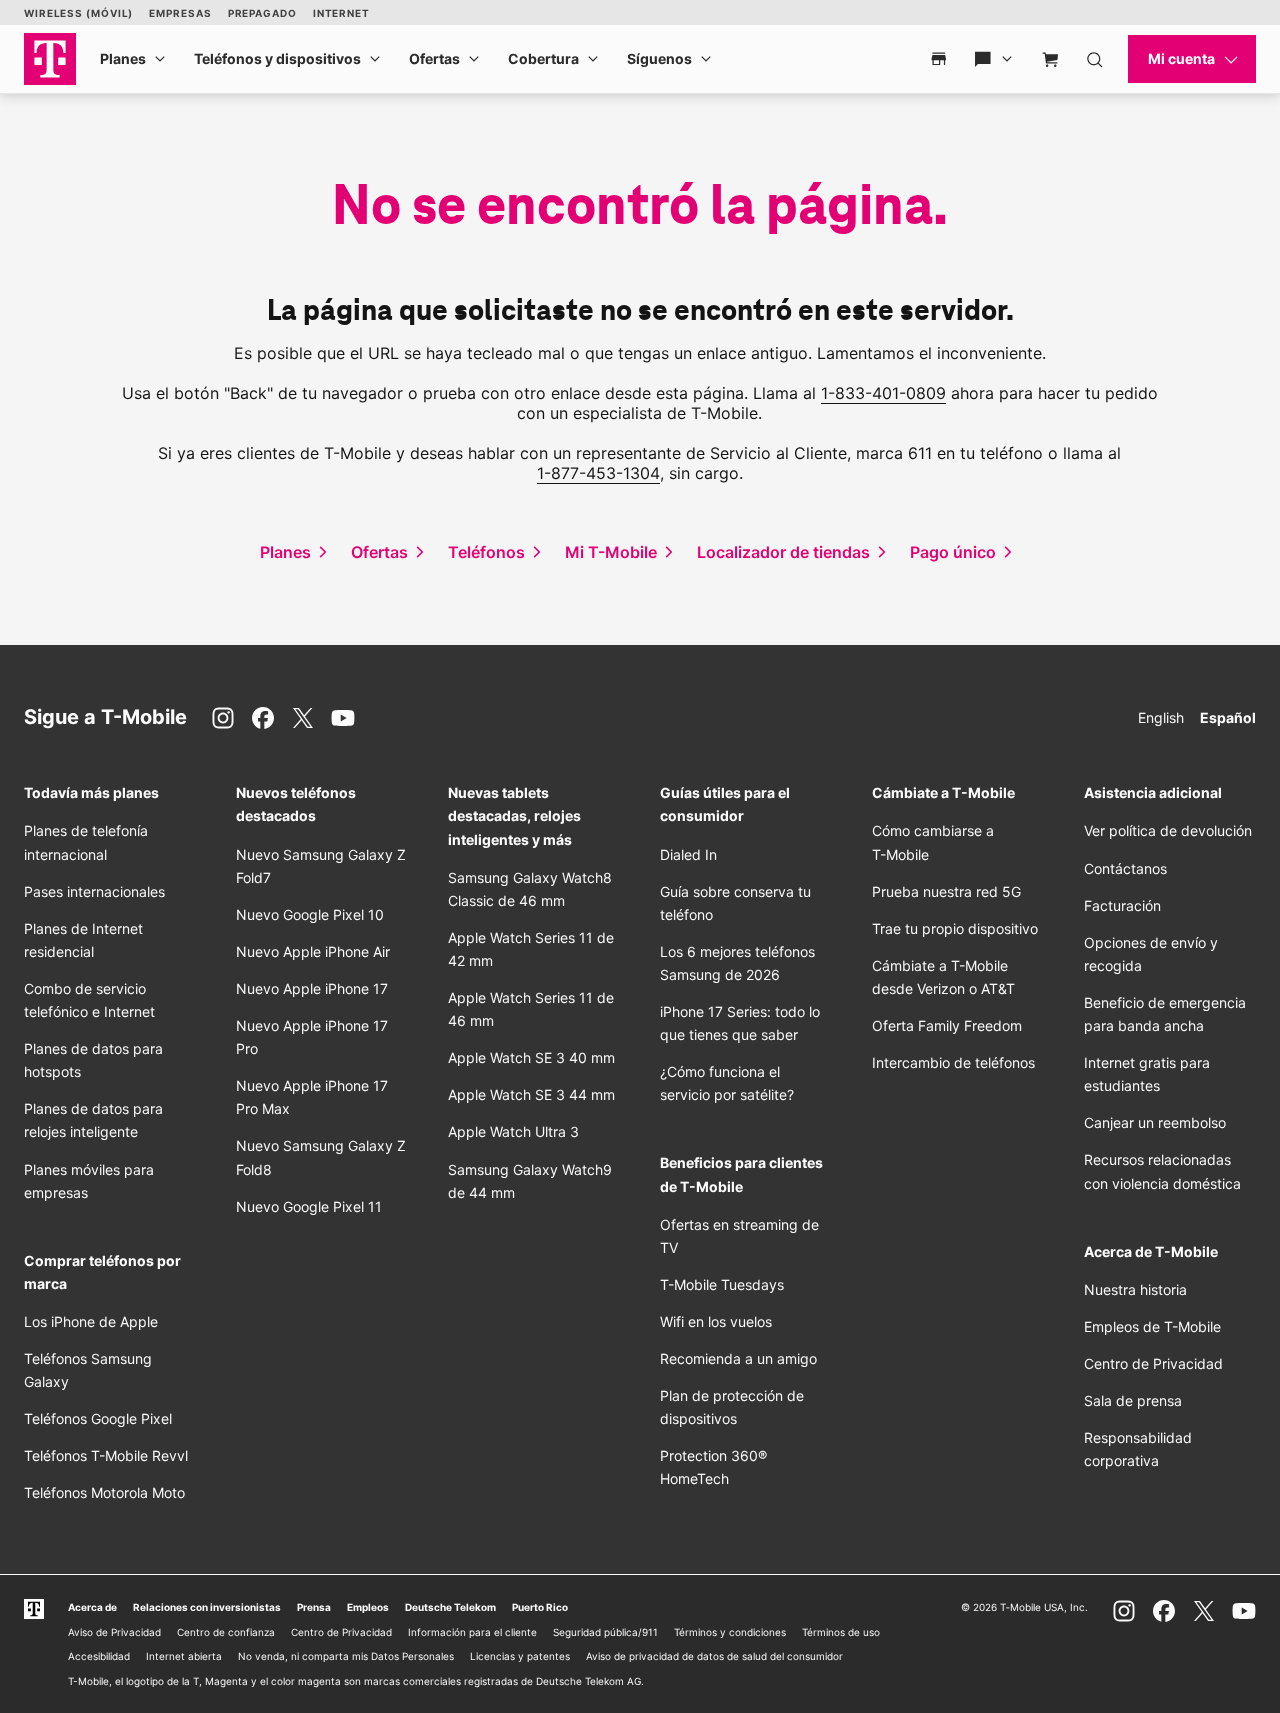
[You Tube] (343, 718)
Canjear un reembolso (1155, 1122)
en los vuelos (716, 1321)
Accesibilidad (99, 1656)
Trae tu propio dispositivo (955, 928)
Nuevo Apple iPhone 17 (312, 988)
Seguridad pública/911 (605, 1632)
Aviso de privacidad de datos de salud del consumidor (714, 1656)
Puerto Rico (540, 1607)
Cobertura (543, 58)
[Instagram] (223, 718)
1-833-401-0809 (883, 393)
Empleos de (1152, 1326)
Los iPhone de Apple (91, 1321)
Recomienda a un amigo (738, 1358)
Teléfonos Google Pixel (100, 1418)
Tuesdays (722, 1284)
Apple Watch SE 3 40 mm (531, 1057)
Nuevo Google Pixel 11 (309, 1206)
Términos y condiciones (730, 1632)
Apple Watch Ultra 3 (513, 1131)
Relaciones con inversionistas (207, 1607)
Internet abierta (184, 1656)
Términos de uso (841, 1632)
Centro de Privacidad (1153, 1363)
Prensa (314, 1607)
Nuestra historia (1135, 1289)
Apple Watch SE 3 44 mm (531, 1094)
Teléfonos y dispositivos (277, 58)
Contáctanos (1125, 868)
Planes (123, 58)
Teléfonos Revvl (106, 1455)
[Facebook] (263, 718)
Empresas (180, 13)
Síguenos (659, 58)
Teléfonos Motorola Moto (104, 1492)
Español (1228, 717)
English (1161, 717)
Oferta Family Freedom (947, 1025)
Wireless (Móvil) (78, 13)
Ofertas (434, 58)
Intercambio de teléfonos (953, 1062)
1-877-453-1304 (598, 473)
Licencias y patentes (520, 1656)
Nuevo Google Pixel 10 (310, 914)
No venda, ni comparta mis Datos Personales (346, 1656)
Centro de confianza (226, 1632)
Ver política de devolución (1168, 830)
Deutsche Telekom (450, 1607)
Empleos (368, 1607)
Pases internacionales (94, 891)
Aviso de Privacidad (114, 1632)
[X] (303, 718)
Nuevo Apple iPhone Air (313, 951)
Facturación (1122, 905)
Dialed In (688, 854)
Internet (341, 13)
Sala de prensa (1133, 1400)
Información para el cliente (472, 1632)
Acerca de (92, 1607)
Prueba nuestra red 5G (946, 891)
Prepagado (262, 13)
